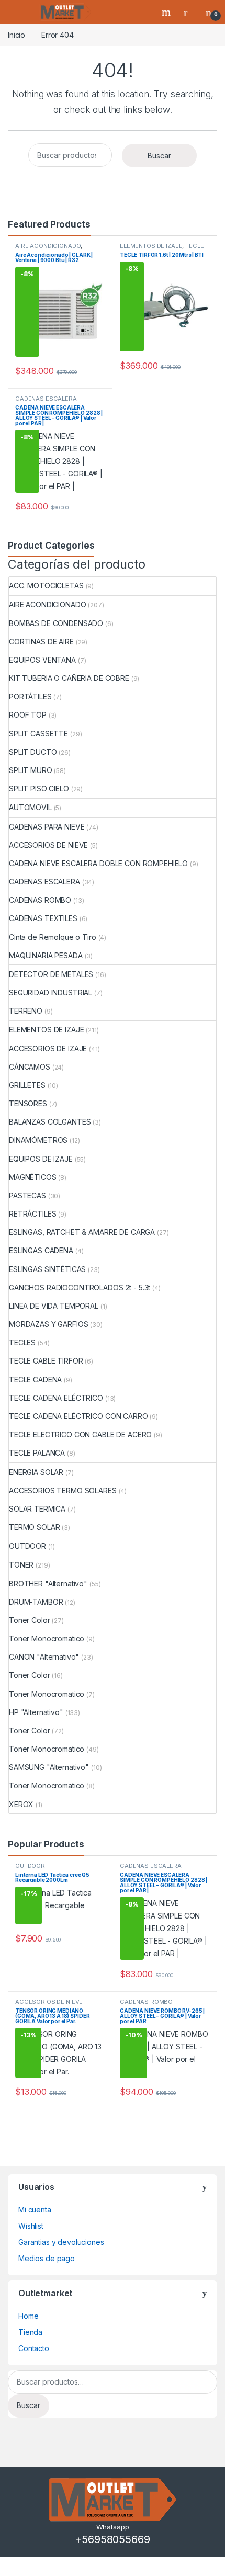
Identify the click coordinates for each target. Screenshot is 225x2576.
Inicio (16, 35)
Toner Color (29, 1620)
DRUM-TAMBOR (36, 1602)
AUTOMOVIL (30, 807)
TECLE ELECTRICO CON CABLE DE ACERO (80, 1434)
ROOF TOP (28, 715)
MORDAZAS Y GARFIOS (48, 1324)
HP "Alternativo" (36, 1712)
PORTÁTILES (30, 696)
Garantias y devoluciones (61, 2242)
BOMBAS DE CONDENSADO (56, 623)
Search (167, 12)
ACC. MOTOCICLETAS (46, 586)
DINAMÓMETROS (38, 1140)
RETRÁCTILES (32, 1214)
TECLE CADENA (35, 1380)
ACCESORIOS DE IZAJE (48, 1048)
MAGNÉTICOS (33, 1177)
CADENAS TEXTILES (43, 918)
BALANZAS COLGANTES (50, 1122)
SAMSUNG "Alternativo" (49, 1767)
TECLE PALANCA (37, 1453)
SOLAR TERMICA (37, 1509)
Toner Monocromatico (47, 1638)
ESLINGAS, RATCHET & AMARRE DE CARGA (82, 1232)
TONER (21, 1565)
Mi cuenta (35, 2210)
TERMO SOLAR (34, 1527)
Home (28, 2316)
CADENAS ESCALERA (46, 399)
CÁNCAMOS (30, 1067)
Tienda (30, 2332)
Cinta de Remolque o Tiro (53, 937)
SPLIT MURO (31, 770)
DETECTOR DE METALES (51, 974)
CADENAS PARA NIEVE (47, 827)
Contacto (34, 2348)
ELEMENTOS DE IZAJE (151, 246)
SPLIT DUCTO (33, 752)
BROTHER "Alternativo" (48, 1584)
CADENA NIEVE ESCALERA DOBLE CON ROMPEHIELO (98, 863)
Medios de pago (47, 2258)
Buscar (159, 156)
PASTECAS (27, 1195)
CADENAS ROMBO (40, 900)
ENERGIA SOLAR (36, 1472)
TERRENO (26, 1011)
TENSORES (28, 1103)
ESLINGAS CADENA (41, 1250)
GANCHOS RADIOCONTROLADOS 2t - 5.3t (80, 1287)
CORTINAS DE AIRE (41, 642)
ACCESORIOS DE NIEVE (48, 845)
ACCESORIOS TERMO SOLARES (63, 1490)
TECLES (22, 1342)
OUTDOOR (27, 1546)
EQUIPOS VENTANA (42, 660)
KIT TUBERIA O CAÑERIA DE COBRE (69, 678)
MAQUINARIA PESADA (46, 955)
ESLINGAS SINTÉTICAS (47, 1269)
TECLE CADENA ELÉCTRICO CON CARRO (78, 1416)
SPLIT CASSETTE (38, 734)
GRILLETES (27, 1085)
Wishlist (31, 2226)
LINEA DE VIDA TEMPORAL (54, 1306)
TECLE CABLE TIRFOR (162, 249)
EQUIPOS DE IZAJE (41, 1159)
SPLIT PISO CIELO (39, 788)
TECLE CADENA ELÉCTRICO (56, 1398)
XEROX (21, 1804)
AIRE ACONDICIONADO (48, 246)
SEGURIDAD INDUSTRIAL (50, 992)
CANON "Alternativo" (44, 1657)
